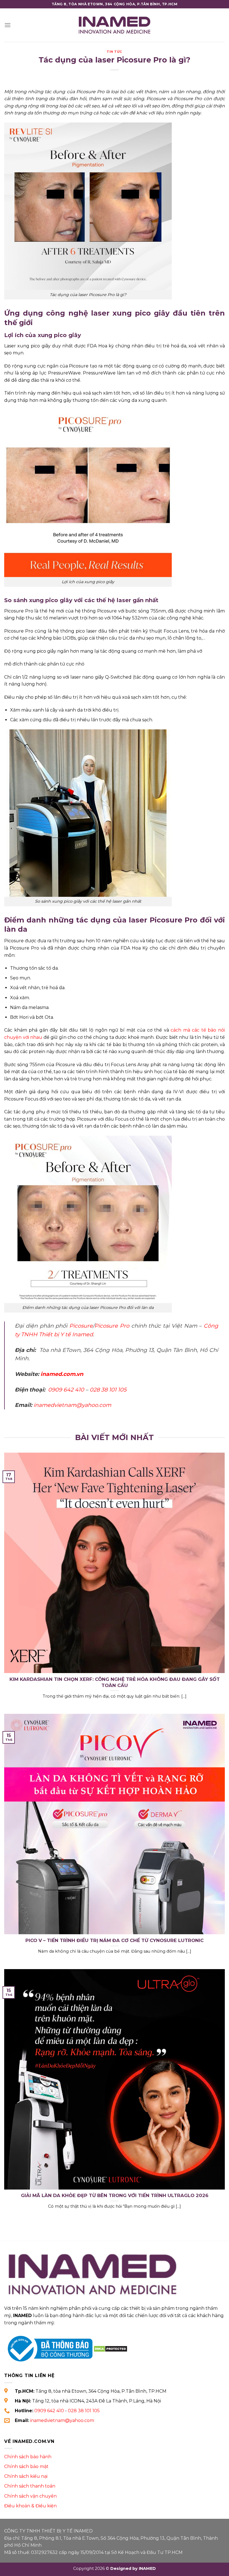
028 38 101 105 (108, 1390)
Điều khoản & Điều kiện (30, 2506)
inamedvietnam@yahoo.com (72, 1405)
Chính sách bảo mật (26, 2466)
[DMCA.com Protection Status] (110, 2348)
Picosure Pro (112, 1326)
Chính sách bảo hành (28, 2457)
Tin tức (115, 52)
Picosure (81, 1326)
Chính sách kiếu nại (26, 2476)
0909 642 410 (66, 1390)
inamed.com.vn (62, 1374)
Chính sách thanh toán (30, 2486)
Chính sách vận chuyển (30, 2496)
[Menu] (8, 25)
